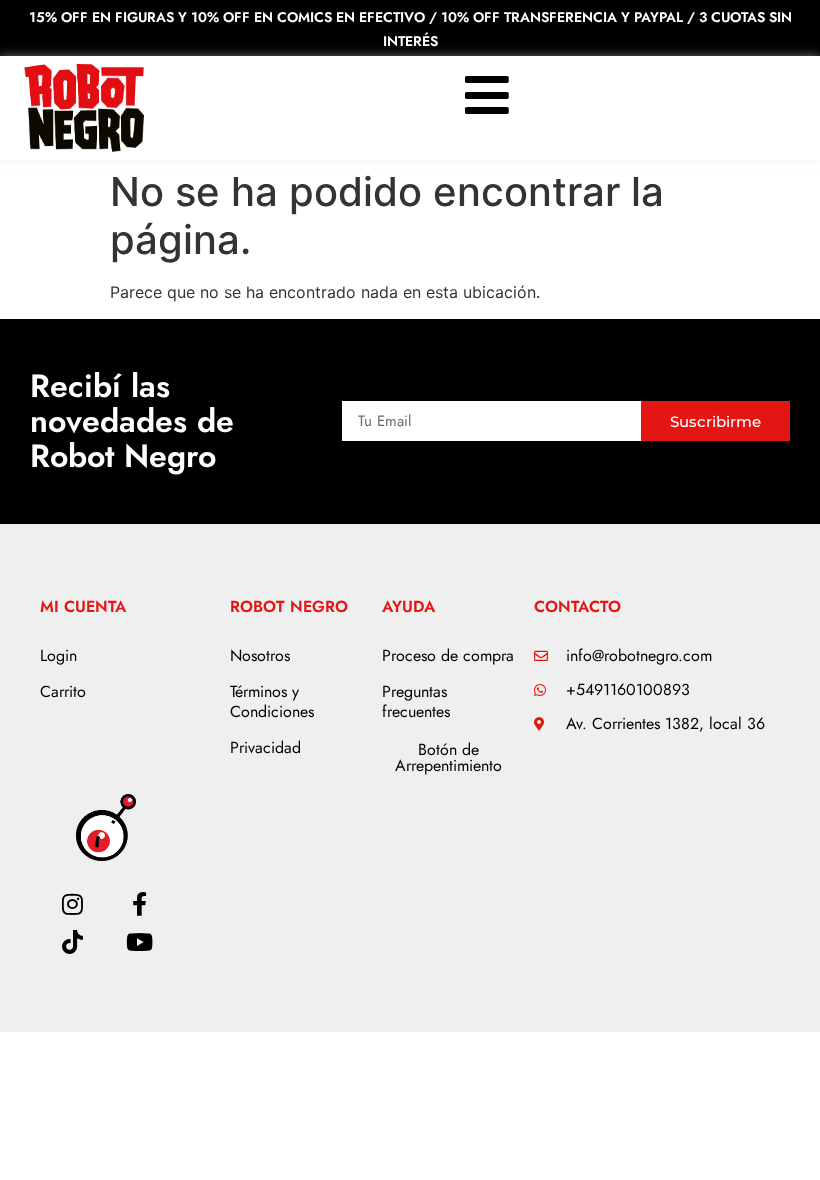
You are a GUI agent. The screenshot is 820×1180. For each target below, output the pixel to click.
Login (58, 655)
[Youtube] (139, 942)
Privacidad (265, 747)
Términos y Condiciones (272, 701)
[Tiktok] (73, 942)
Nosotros (260, 655)
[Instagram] (73, 904)
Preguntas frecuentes (416, 701)
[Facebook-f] (139, 904)
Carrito (63, 691)
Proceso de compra (448, 655)
